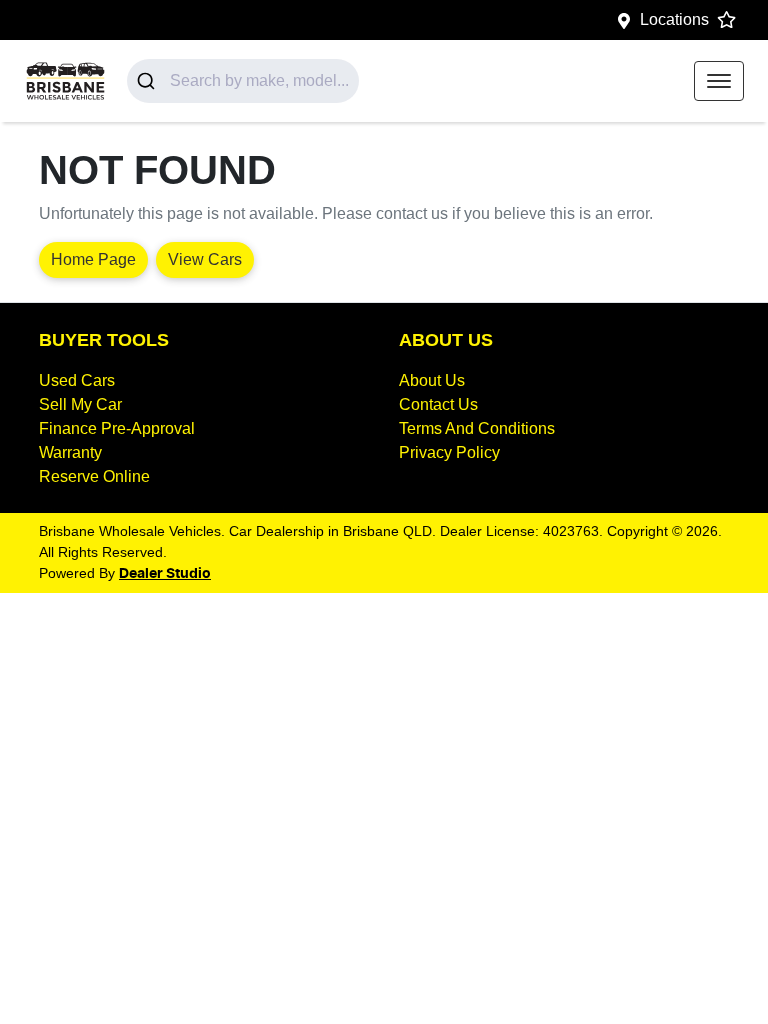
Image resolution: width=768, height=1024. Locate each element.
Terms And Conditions (477, 428)
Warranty (70, 452)
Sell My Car (80, 404)
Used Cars (77, 380)
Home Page (93, 259)
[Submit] (148, 81)
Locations (674, 19)
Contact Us (438, 404)
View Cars (205, 259)
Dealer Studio (165, 574)
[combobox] (243, 81)
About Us (432, 380)
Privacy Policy (449, 452)
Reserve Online (94, 476)
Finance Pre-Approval (117, 428)
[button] (719, 81)
